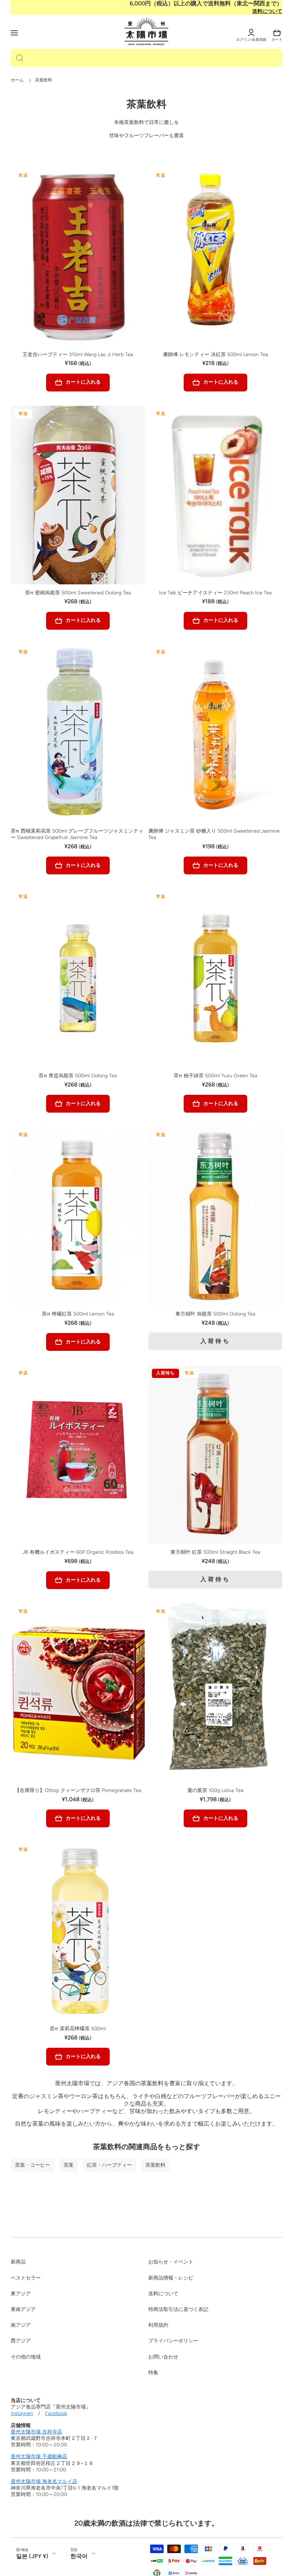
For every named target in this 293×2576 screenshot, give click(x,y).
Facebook (56, 2413)
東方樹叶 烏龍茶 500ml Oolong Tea (215, 1314)
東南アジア (23, 2309)
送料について (267, 11)
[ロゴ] (146, 32)
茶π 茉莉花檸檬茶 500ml (78, 2029)
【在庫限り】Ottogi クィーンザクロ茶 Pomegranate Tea (78, 1790)
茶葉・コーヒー (33, 2165)
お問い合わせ (163, 2357)
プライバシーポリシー (173, 2341)
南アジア (21, 2325)
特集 (153, 2373)
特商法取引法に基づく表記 (178, 2309)
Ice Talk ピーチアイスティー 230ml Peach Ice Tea (215, 593)
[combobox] (146, 58)
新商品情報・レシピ (171, 2278)
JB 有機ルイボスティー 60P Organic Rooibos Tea (78, 1552)
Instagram (22, 2413)
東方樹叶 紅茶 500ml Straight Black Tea (215, 1552)
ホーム (17, 80)
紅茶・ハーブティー (109, 2165)
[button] (277, 33)
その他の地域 (26, 2357)
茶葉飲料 (155, 2165)
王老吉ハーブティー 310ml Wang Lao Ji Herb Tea (78, 355)
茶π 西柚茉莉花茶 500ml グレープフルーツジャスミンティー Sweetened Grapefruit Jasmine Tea (77, 834)
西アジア (21, 2341)
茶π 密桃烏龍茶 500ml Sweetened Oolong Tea (78, 593)
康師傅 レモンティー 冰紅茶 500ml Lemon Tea (215, 355)
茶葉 (69, 2165)
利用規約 (158, 2325)
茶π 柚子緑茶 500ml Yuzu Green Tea (215, 1076)
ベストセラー (26, 2278)
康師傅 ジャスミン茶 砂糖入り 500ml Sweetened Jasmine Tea (214, 834)
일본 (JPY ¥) (32, 2556)
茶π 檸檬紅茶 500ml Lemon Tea (78, 1314)
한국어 (79, 2556)
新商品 (18, 2262)
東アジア (21, 2294)
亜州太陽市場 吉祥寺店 (36, 2432)
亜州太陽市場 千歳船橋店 (39, 2457)
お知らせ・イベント (171, 2262)
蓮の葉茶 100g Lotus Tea (215, 1790)
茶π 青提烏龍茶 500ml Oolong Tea (78, 1076)
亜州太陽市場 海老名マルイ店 (44, 2482)
